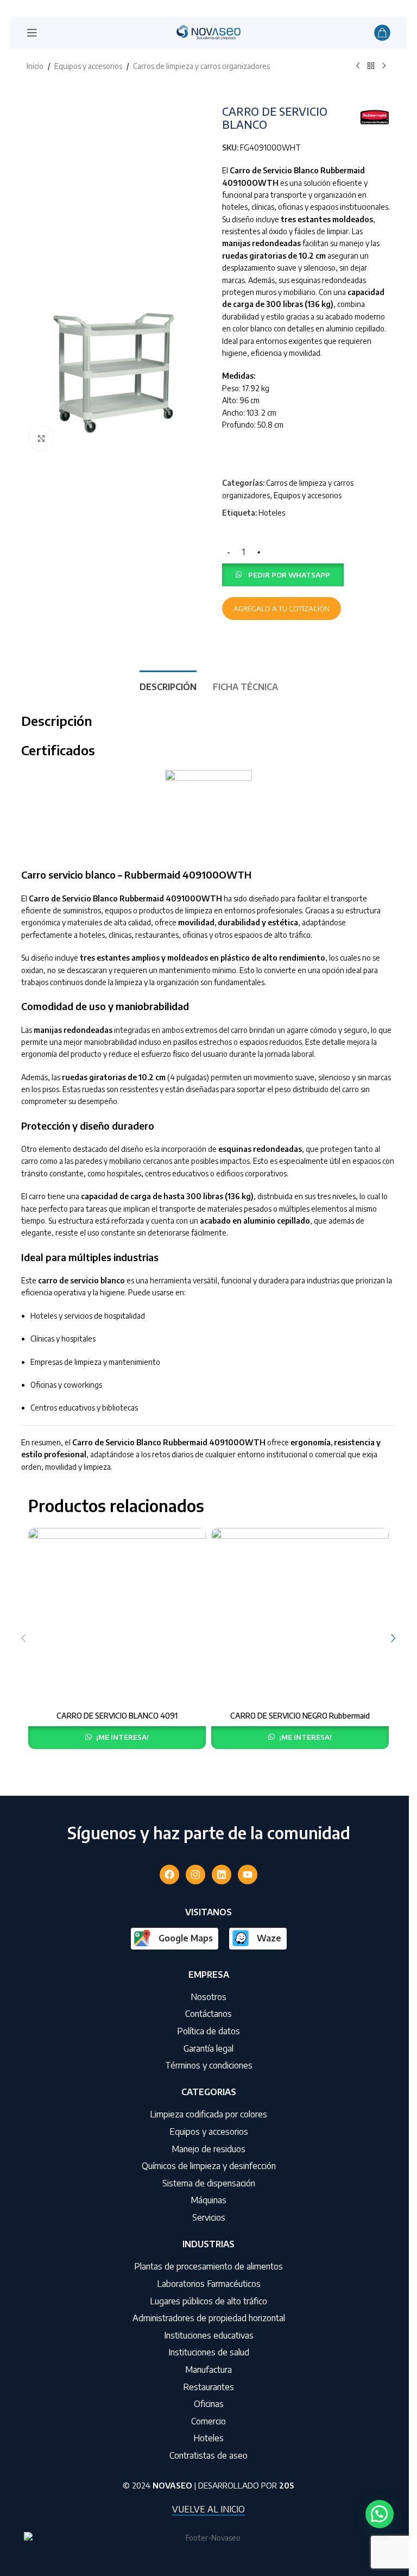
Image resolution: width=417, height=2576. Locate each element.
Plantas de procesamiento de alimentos (208, 2266)
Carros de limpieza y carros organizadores (201, 66)
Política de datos (208, 2031)
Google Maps (186, 1938)
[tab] (168, 686)
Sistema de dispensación (209, 2183)
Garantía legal (208, 2048)
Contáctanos (208, 2014)
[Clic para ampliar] (42, 439)
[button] (283, 574)
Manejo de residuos (208, 2149)
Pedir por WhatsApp (289, 575)
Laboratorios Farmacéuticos (209, 2284)
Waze (269, 1938)
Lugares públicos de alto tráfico (208, 2301)
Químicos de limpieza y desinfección (209, 2166)
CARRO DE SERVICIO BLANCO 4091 (117, 1716)
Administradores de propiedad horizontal (209, 2318)
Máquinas (208, 2200)
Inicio (35, 66)
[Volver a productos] (371, 66)
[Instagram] (195, 1875)
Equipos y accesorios (88, 66)
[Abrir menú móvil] (32, 33)
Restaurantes (208, 2387)
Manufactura (208, 2370)
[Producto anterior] (358, 66)
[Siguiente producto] (384, 66)
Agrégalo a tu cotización (282, 609)
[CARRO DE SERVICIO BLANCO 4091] (117, 1617)
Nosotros (208, 1997)
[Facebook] (169, 1875)
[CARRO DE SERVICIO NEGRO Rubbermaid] (300, 1617)
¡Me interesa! (122, 1737)
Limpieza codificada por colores (208, 2114)
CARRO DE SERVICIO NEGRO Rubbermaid (300, 1716)
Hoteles (272, 513)
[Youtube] (248, 1875)
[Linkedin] (222, 1875)
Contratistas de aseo (208, 2455)
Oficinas (209, 2404)
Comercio (208, 2421)
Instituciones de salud (209, 2352)
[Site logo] (208, 32)
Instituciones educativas (209, 2335)
